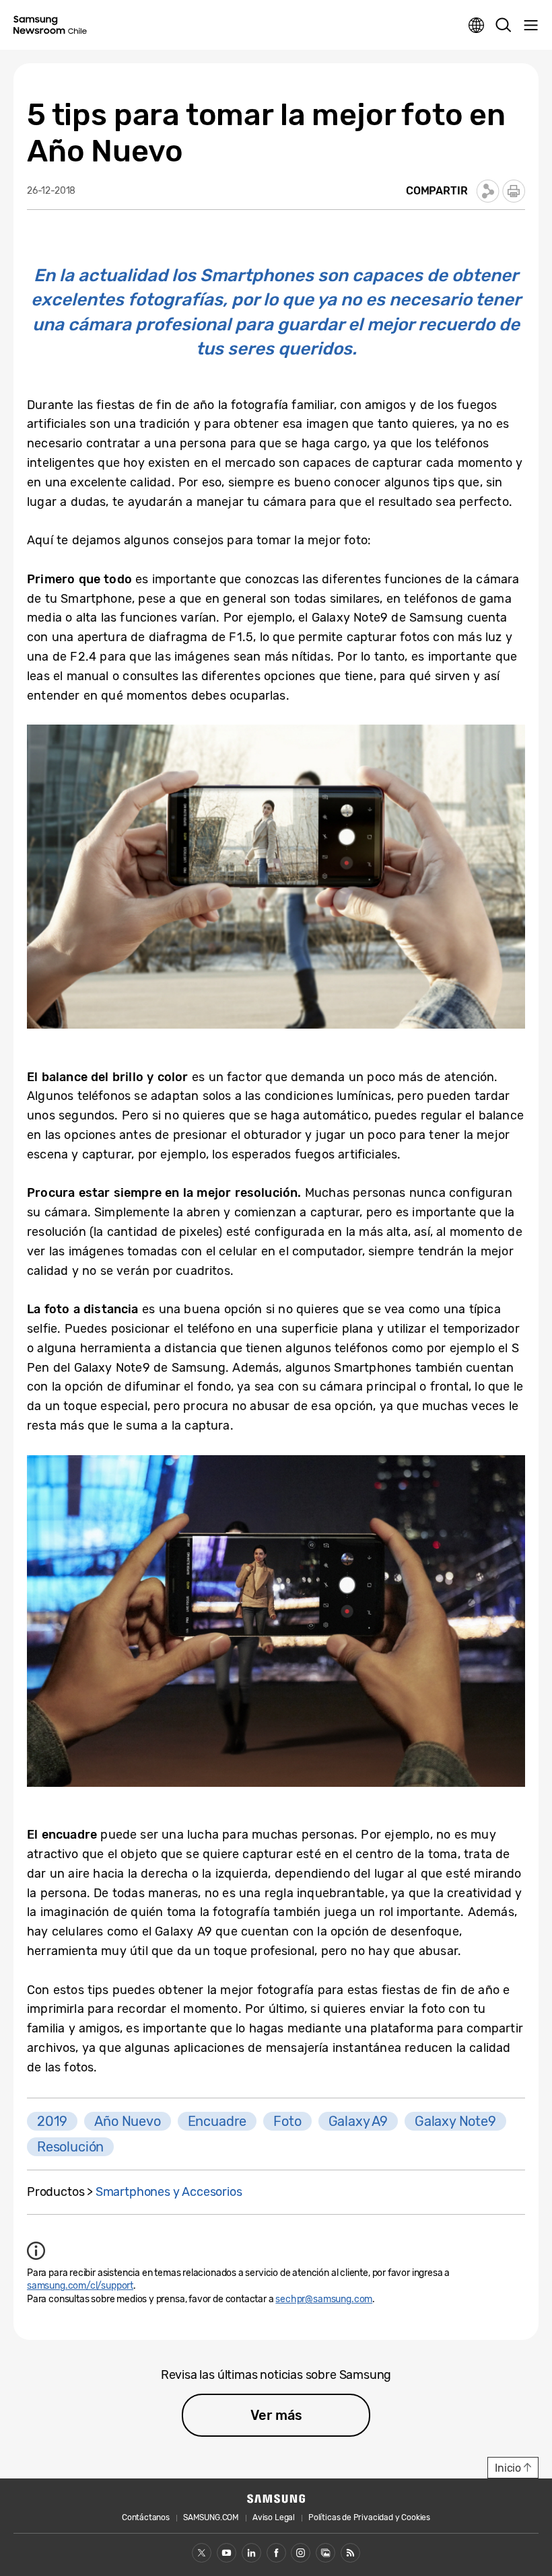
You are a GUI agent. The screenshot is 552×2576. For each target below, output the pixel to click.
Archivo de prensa (325, 2553)
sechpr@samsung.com (324, 2299)
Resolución (70, 2147)
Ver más (276, 2415)
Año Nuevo (127, 2121)
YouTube (227, 2553)
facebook (276, 2553)
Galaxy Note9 (455, 2121)
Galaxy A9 (358, 2121)
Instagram (301, 2553)
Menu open (530, 26)
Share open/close (488, 191)
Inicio (508, 2468)
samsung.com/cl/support (80, 2286)
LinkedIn (251, 2553)
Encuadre (217, 2121)
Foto (287, 2121)
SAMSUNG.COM (211, 2517)
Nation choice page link (477, 26)
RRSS (350, 2553)
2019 (52, 2121)
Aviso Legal (274, 2517)
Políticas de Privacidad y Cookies (369, 2517)
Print (514, 191)
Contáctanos (146, 2517)
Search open (504, 26)
